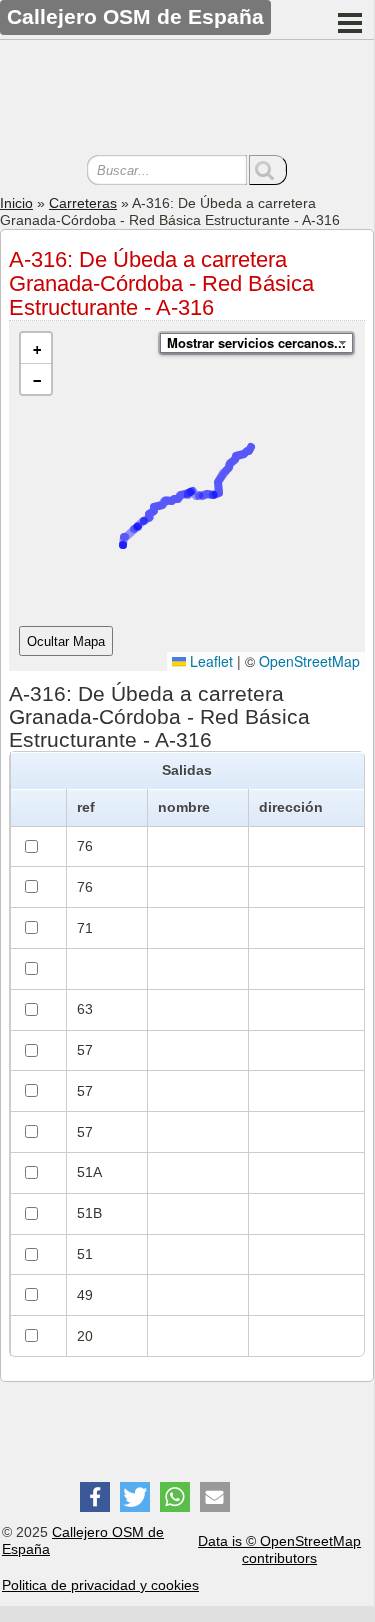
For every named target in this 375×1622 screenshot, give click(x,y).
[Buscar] (268, 170)
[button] (36, 348)
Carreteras (83, 203)
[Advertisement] (187, 100)
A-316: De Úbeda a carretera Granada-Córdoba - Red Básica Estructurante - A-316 (161, 283)
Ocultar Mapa (66, 641)
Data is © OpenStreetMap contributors (279, 1549)
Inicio (16, 203)
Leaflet (209, 661)
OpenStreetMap (309, 661)
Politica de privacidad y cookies (100, 1585)
